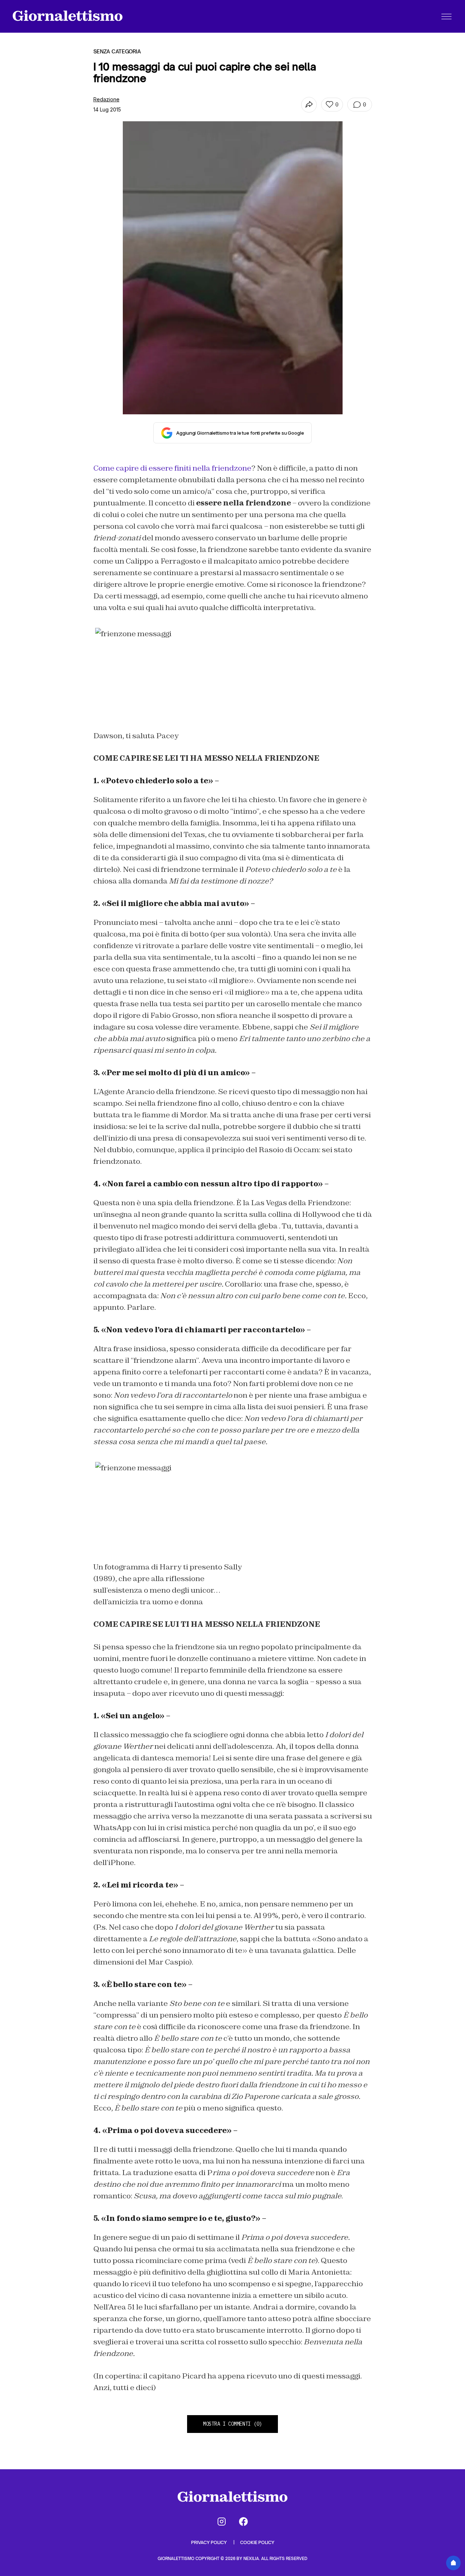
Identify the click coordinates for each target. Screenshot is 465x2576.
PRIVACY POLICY (209, 2542)
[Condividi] (309, 105)
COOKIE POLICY (257, 2542)
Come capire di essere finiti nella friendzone (172, 468)
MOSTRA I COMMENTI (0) (232, 2424)
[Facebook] (243, 2522)
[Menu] (446, 16)
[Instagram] (222, 2522)
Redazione (106, 99)
